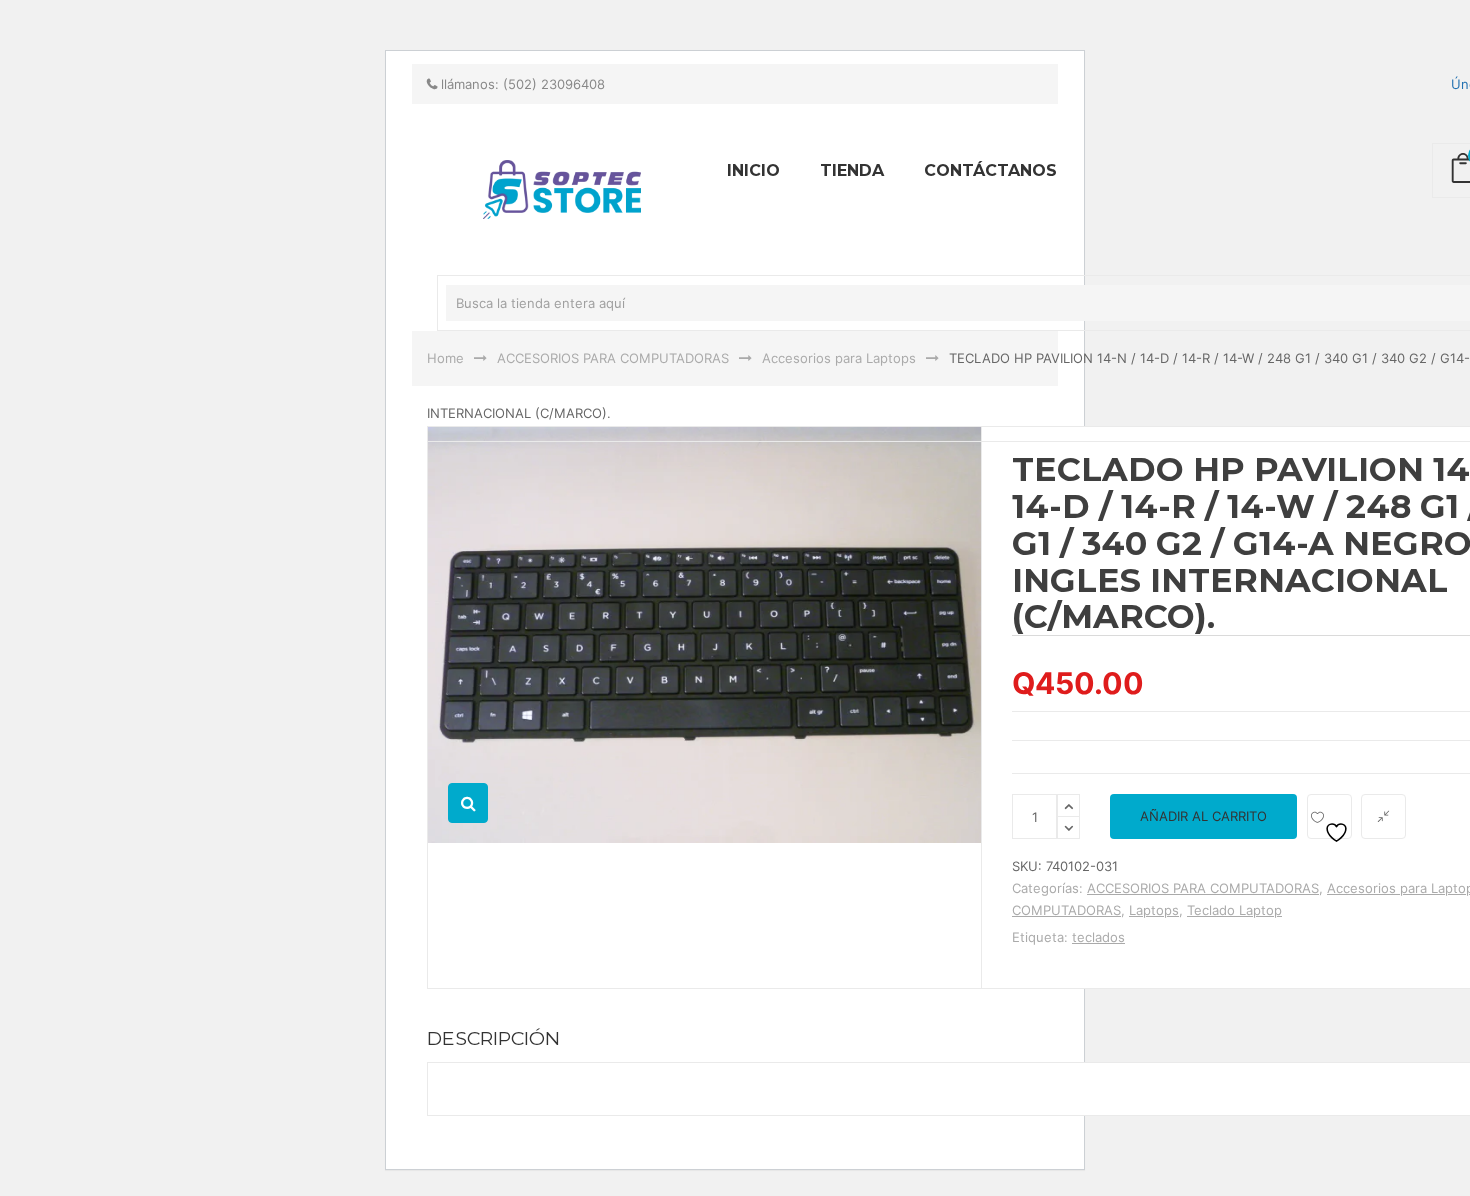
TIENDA (852, 170)
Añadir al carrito (1203, 816)
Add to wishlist (1329, 816)
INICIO (753, 170)
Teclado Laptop (1234, 910)
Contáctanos (990, 170)
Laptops (1154, 910)
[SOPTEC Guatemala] (285, 9)
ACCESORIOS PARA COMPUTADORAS (613, 358)
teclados (1098, 937)
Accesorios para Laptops (839, 358)
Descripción (493, 1038)
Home (445, 358)
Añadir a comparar (1383, 816)
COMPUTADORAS (1066, 910)
